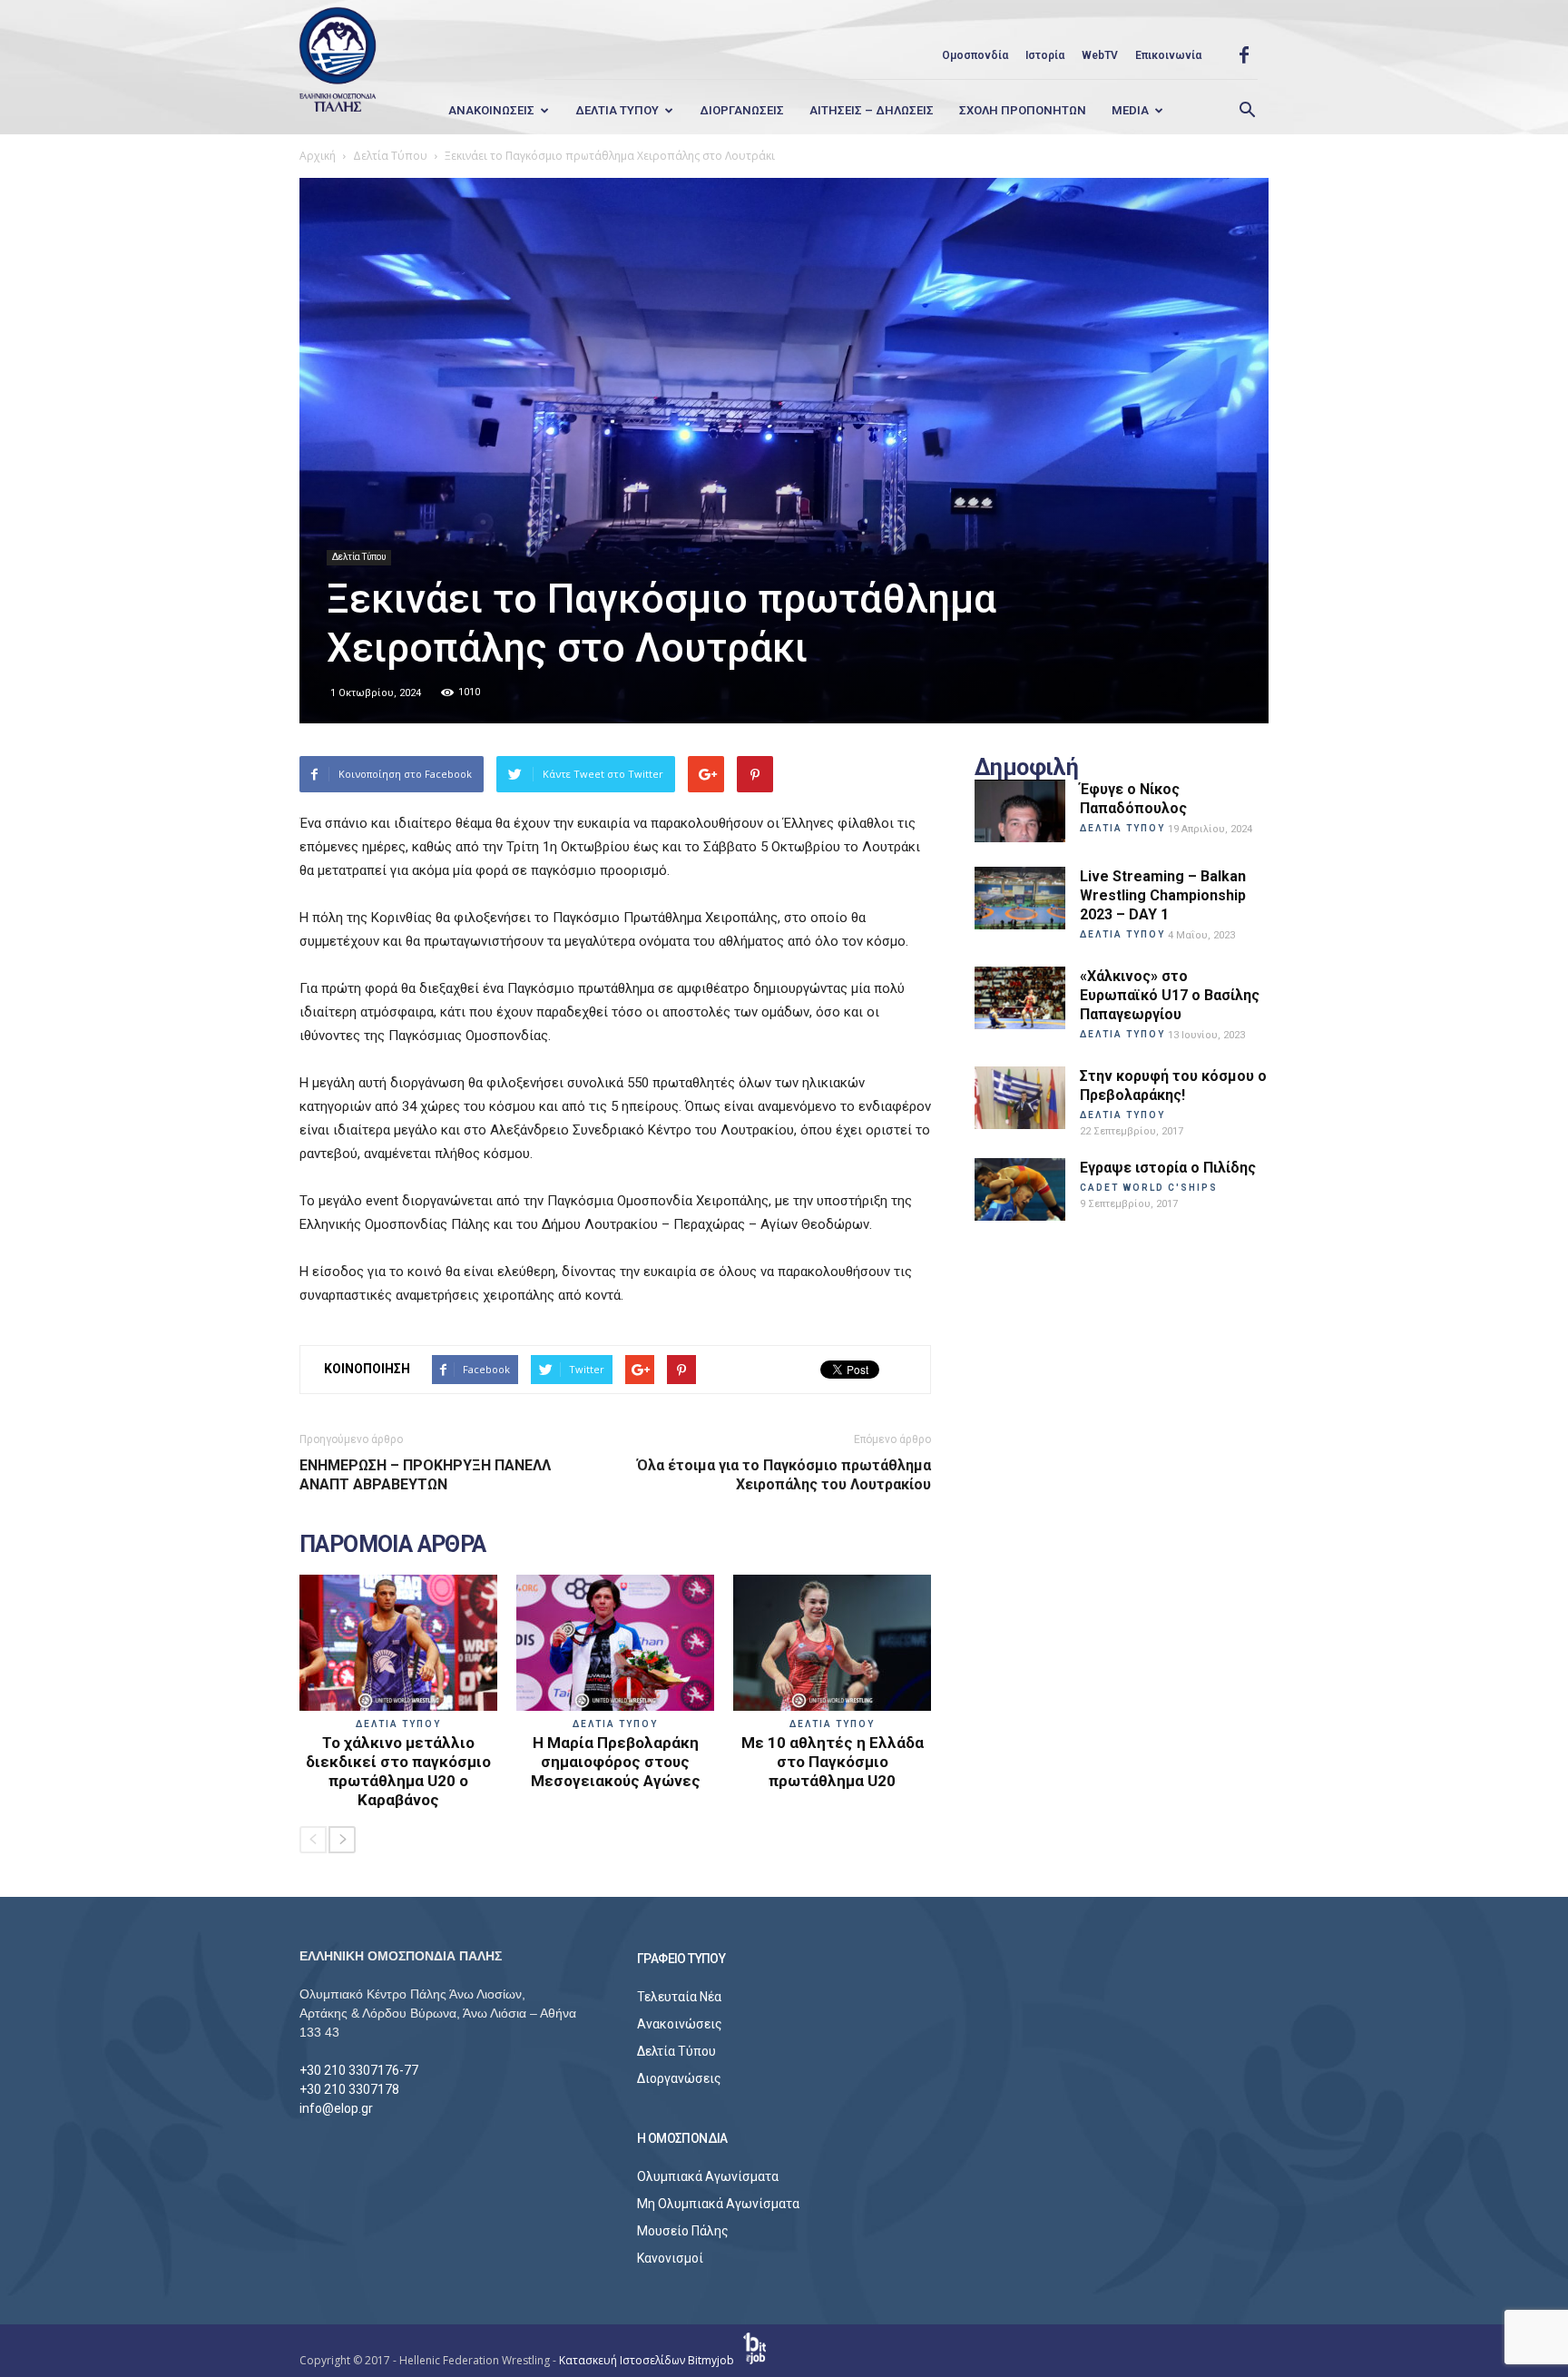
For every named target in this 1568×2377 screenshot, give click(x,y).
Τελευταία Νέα (679, 1997)
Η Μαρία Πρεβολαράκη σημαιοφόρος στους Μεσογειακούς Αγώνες (616, 1762)
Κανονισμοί (670, 2258)
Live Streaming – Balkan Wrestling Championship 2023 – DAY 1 (1163, 895)
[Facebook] (1244, 55)
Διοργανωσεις (742, 110)
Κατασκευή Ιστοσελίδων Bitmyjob (648, 2360)
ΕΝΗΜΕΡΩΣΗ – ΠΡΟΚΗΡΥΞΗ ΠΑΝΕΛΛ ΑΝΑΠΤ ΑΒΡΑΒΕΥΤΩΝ (425, 1475)
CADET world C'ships (1149, 1188)
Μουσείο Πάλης (683, 2231)
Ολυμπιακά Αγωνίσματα (708, 2176)
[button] (1247, 111)
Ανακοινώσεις (680, 2024)
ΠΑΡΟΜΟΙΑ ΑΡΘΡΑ (393, 1545)
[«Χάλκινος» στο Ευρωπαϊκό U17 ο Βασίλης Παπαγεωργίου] (1020, 998)
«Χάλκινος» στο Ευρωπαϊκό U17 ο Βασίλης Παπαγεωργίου (1170, 995)
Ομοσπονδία (975, 55)
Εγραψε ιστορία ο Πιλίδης (1168, 1168)
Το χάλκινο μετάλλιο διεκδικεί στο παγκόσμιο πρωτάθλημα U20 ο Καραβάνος (398, 1771)
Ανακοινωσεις (491, 110)
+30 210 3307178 (349, 2089)
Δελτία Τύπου (359, 557)
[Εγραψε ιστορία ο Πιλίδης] (1020, 1189)
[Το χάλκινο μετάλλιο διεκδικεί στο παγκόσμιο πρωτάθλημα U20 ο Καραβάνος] (398, 1643)
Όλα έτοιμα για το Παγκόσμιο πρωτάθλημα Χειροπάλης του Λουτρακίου (784, 1475)
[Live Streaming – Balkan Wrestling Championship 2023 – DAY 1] (1020, 898)
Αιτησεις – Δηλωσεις (872, 110)
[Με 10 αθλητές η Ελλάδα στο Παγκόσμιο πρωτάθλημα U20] (832, 1643)
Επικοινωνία (1168, 55)
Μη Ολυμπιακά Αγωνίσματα (718, 2204)
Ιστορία (1045, 55)
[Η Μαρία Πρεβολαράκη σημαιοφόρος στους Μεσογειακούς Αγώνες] (615, 1643)
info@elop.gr (336, 2108)
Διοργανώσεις (679, 2078)
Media (1130, 110)
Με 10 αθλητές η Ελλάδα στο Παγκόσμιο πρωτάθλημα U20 (833, 1762)
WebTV (1100, 55)
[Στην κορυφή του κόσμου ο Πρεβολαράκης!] (1020, 1098)
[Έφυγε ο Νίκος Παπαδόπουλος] (1020, 811)
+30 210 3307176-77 (359, 2070)
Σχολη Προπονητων (1023, 110)
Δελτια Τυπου (617, 110)
